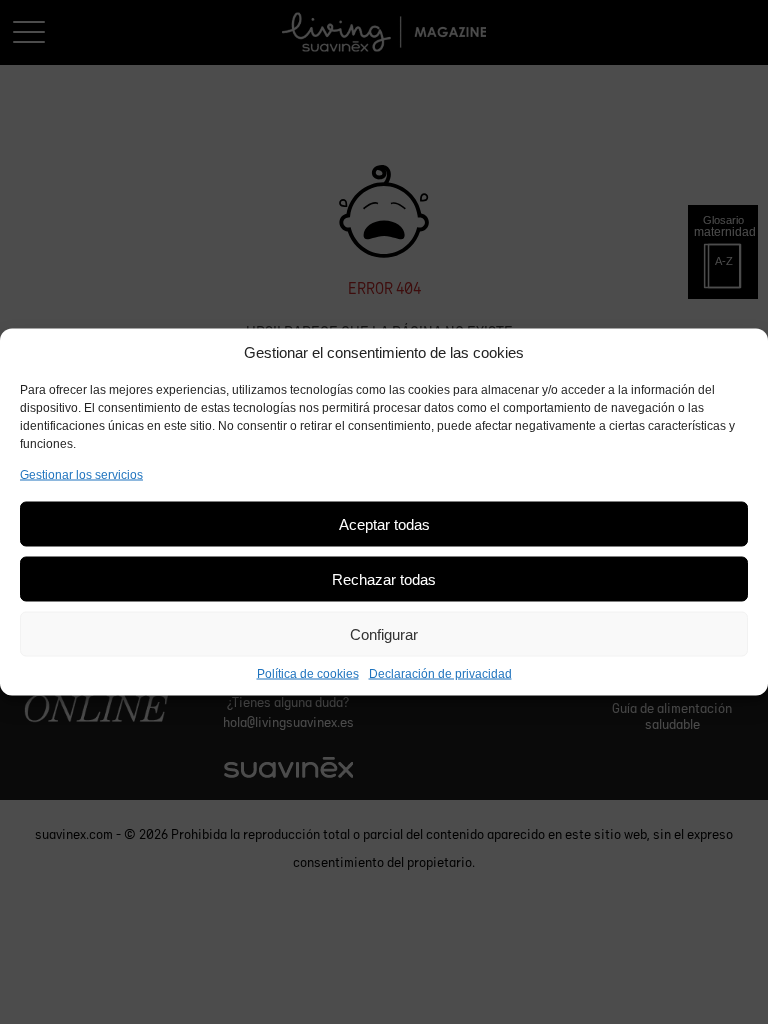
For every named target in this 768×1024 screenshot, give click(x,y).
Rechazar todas (384, 578)
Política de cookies (308, 674)
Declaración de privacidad (440, 674)
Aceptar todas (384, 523)
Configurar (384, 633)
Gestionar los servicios (81, 475)
